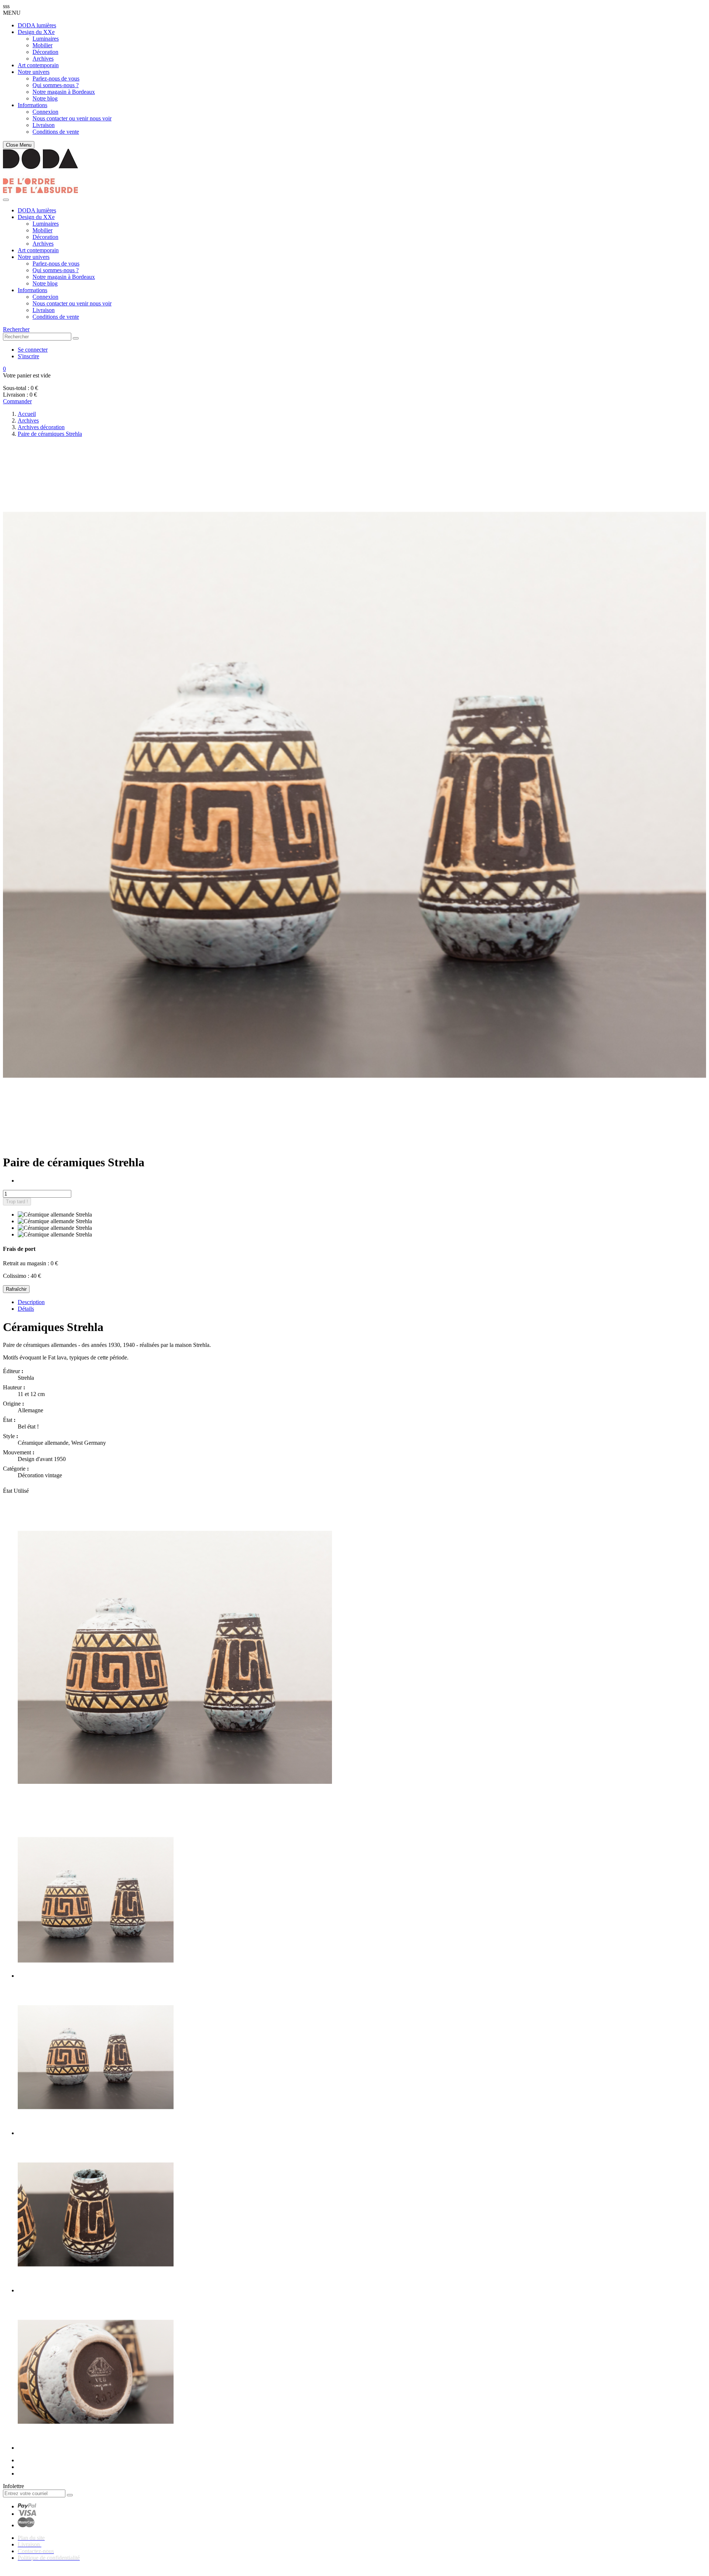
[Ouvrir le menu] (6, 200)
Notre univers (34, 72)
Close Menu (19, 145)
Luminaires (46, 39)
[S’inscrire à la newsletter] (70, 2495)
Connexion (45, 112)
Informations (32, 105)
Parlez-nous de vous (56, 78)
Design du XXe (36, 32)
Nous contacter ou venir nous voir (72, 118)
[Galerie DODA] (40, 191)
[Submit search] (76, 338)
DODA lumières (37, 25)
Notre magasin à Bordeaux (64, 92)
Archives (43, 59)
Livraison (44, 125)
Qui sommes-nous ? (56, 85)
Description (31, 1302)
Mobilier (42, 45)
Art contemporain (38, 65)
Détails (26, 1309)
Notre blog (45, 98)
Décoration (45, 52)
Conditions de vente (56, 132)
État (8, 1491)
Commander (17, 401)
